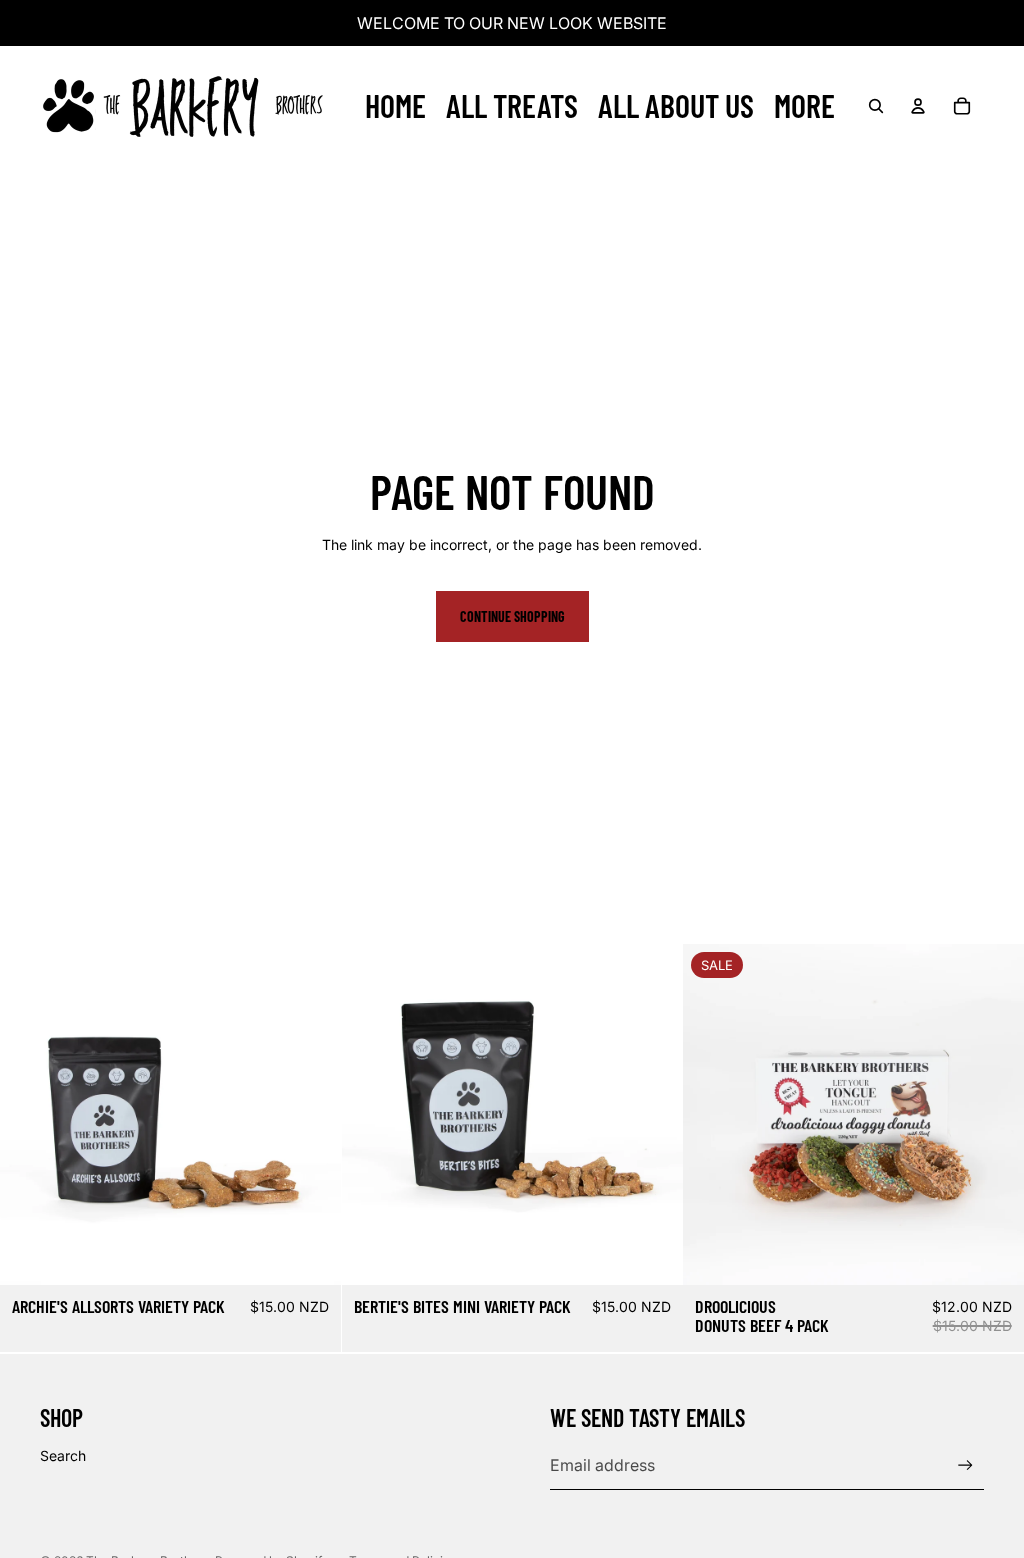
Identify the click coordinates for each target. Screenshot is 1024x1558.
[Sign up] (965, 1465)
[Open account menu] (918, 106)
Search (63, 1455)
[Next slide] (994, 1115)
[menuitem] (804, 106)
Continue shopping (512, 616)
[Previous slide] (713, 1115)
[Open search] (876, 106)
